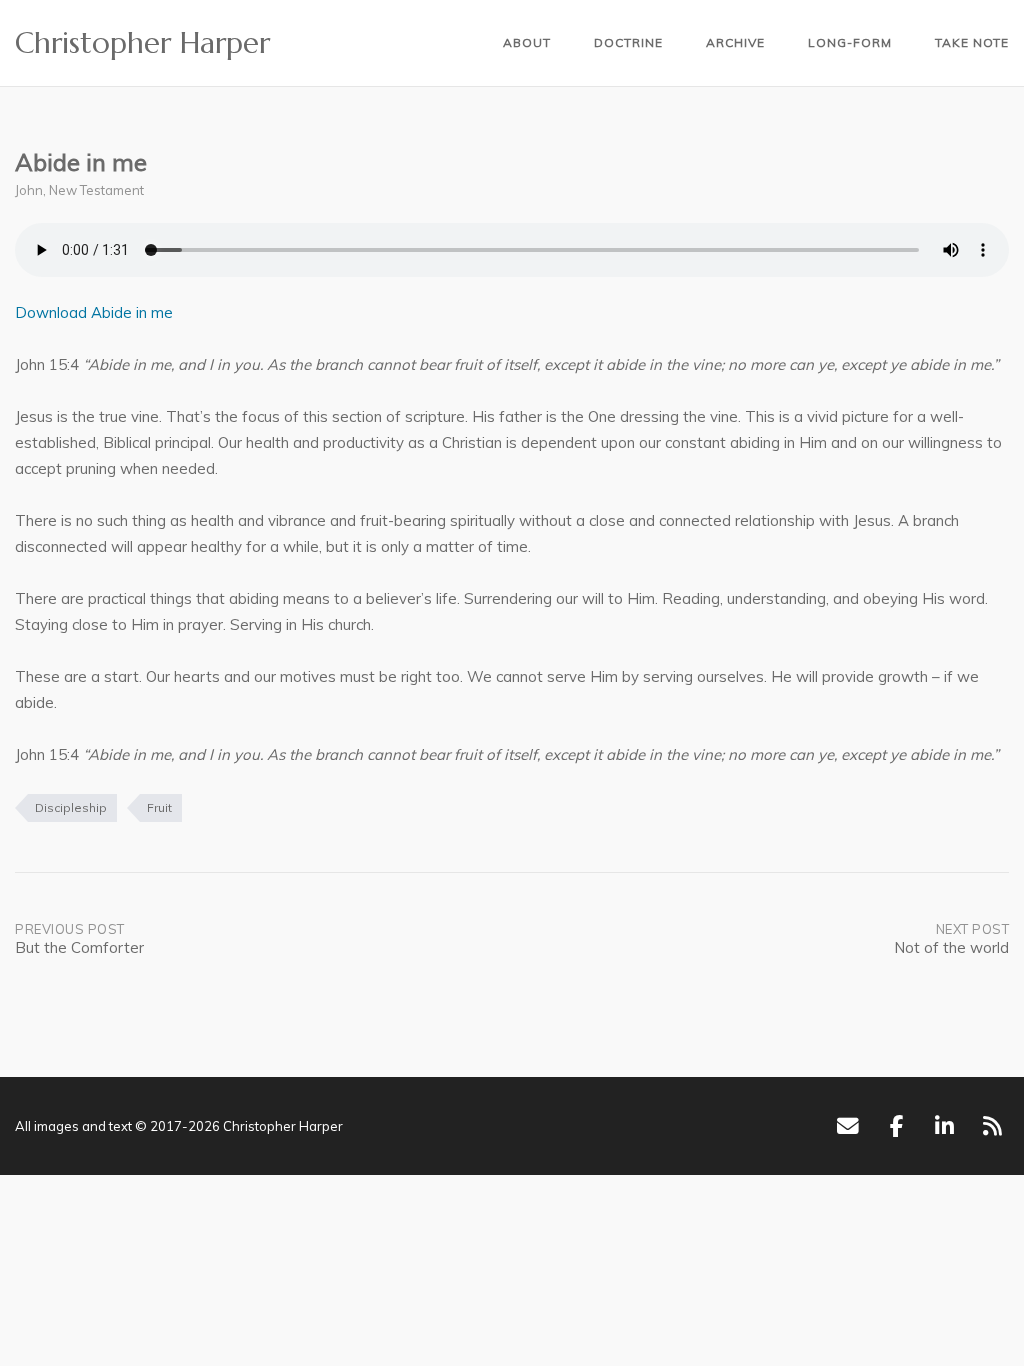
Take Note (972, 42)
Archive (735, 42)
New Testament (96, 190)
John (29, 190)
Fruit (159, 807)
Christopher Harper (142, 43)
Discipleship (71, 807)
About (527, 42)
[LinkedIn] (944, 1126)
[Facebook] (896, 1126)
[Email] (847, 1126)
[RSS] (992, 1126)
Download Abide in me (94, 312)
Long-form (850, 42)
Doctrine (628, 42)
